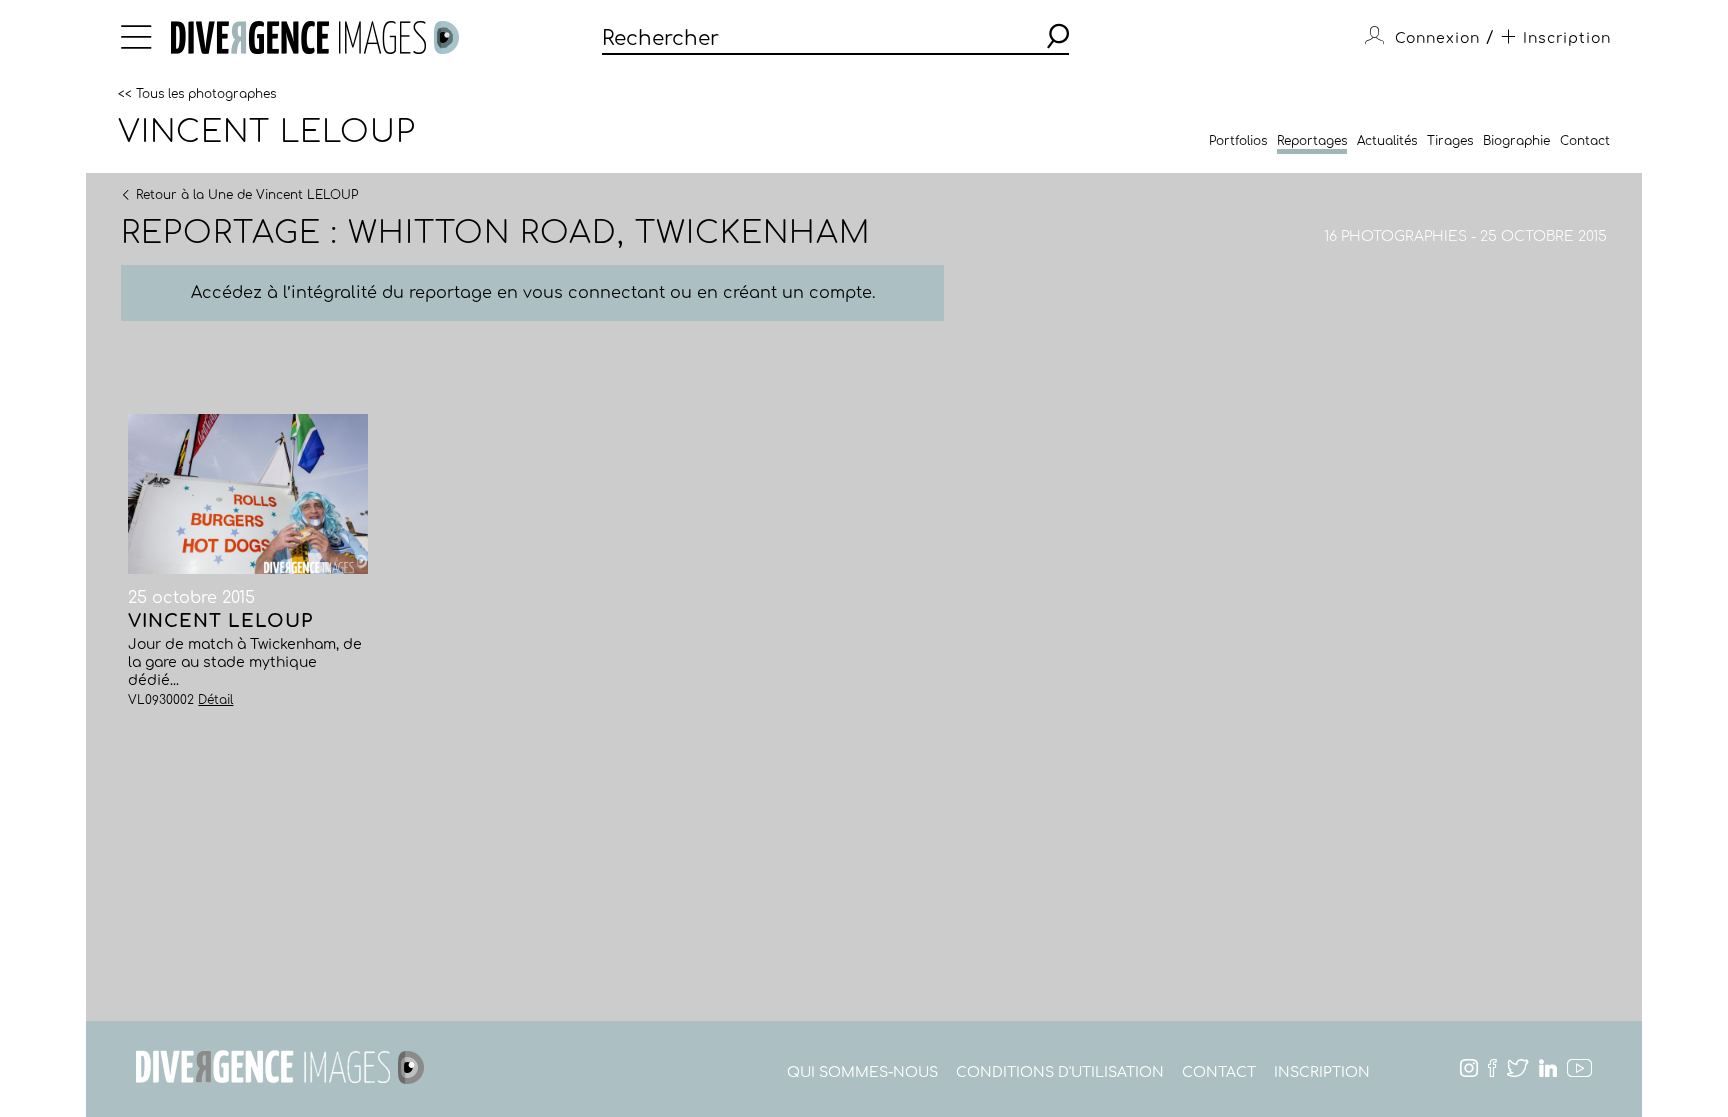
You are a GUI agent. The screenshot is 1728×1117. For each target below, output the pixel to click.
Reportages (1312, 141)
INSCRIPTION (1322, 1072)
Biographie (1516, 141)
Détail (215, 700)
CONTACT (1219, 1072)
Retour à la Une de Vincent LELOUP (247, 194)
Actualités (1387, 141)
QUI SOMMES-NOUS (862, 1072)
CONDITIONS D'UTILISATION (1060, 1072)
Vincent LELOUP (267, 132)
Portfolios (1238, 141)
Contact (1585, 141)
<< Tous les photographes (197, 93)
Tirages (1450, 141)
